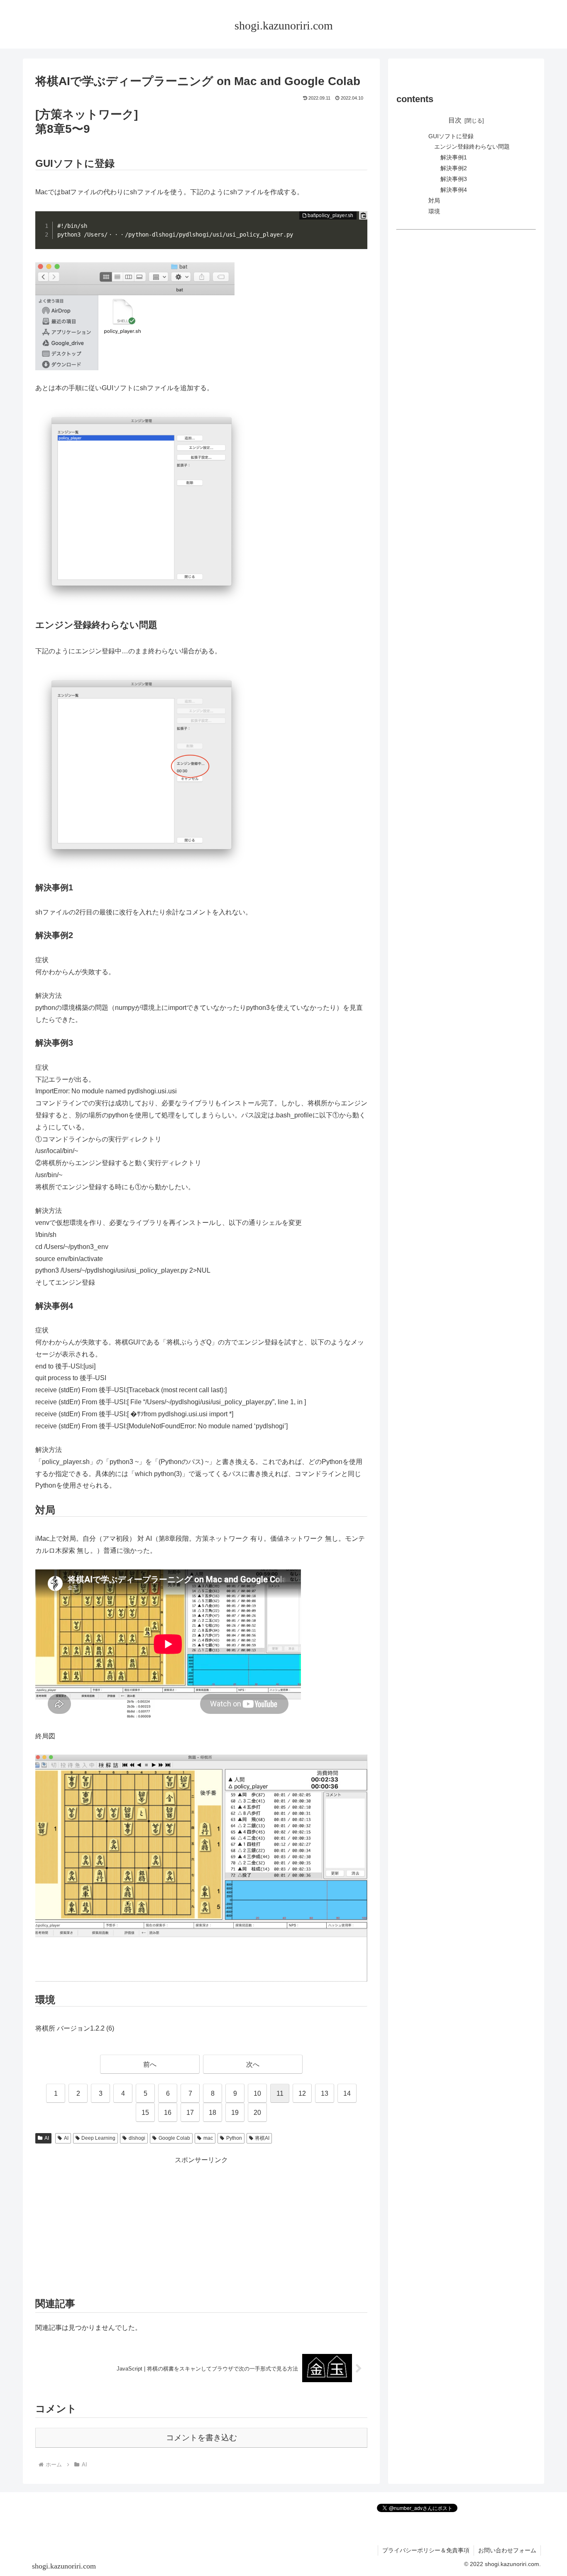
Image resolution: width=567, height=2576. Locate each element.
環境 (434, 211)
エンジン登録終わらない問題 (472, 147)
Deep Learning (98, 2138)
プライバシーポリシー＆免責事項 (426, 2550)
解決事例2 (454, 168)
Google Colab (174, 2138)
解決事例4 (454, 190)
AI (47, 2138)
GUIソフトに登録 (451, 136)
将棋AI (262, 2138)
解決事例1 (454, 157)
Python (234, 2138)
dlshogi (137, 2138)
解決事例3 (454, 179)
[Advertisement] (201, 2224)
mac (208, 2138)
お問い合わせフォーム (507, 2550)
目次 (455, 120)
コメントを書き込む (202, 2438)
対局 (434, 200)
